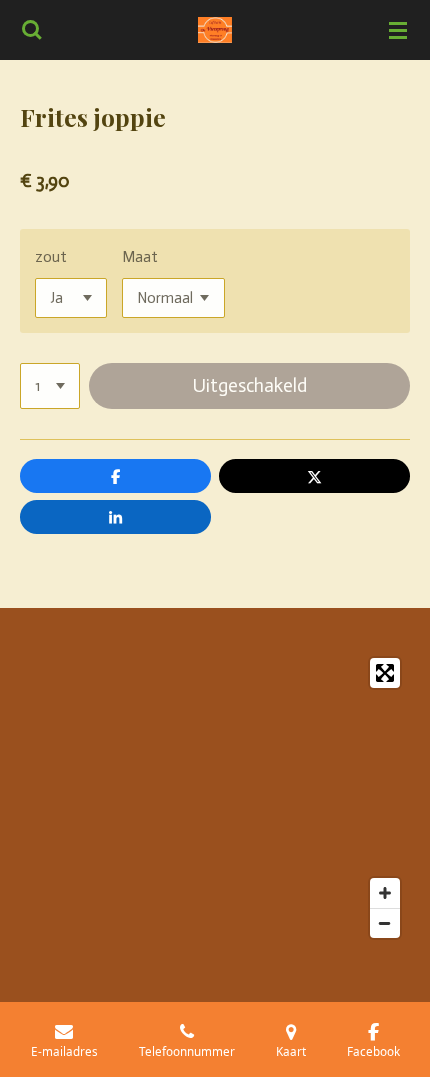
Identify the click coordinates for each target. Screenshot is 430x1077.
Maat (140, 257)
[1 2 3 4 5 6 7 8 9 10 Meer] (50, 386)
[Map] (215, 798)
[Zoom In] (385, 893)
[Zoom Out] (385, 923)
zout (51, 257)
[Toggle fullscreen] (385, 673)
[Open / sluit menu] (398, 30)
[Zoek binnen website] (32, 30)
